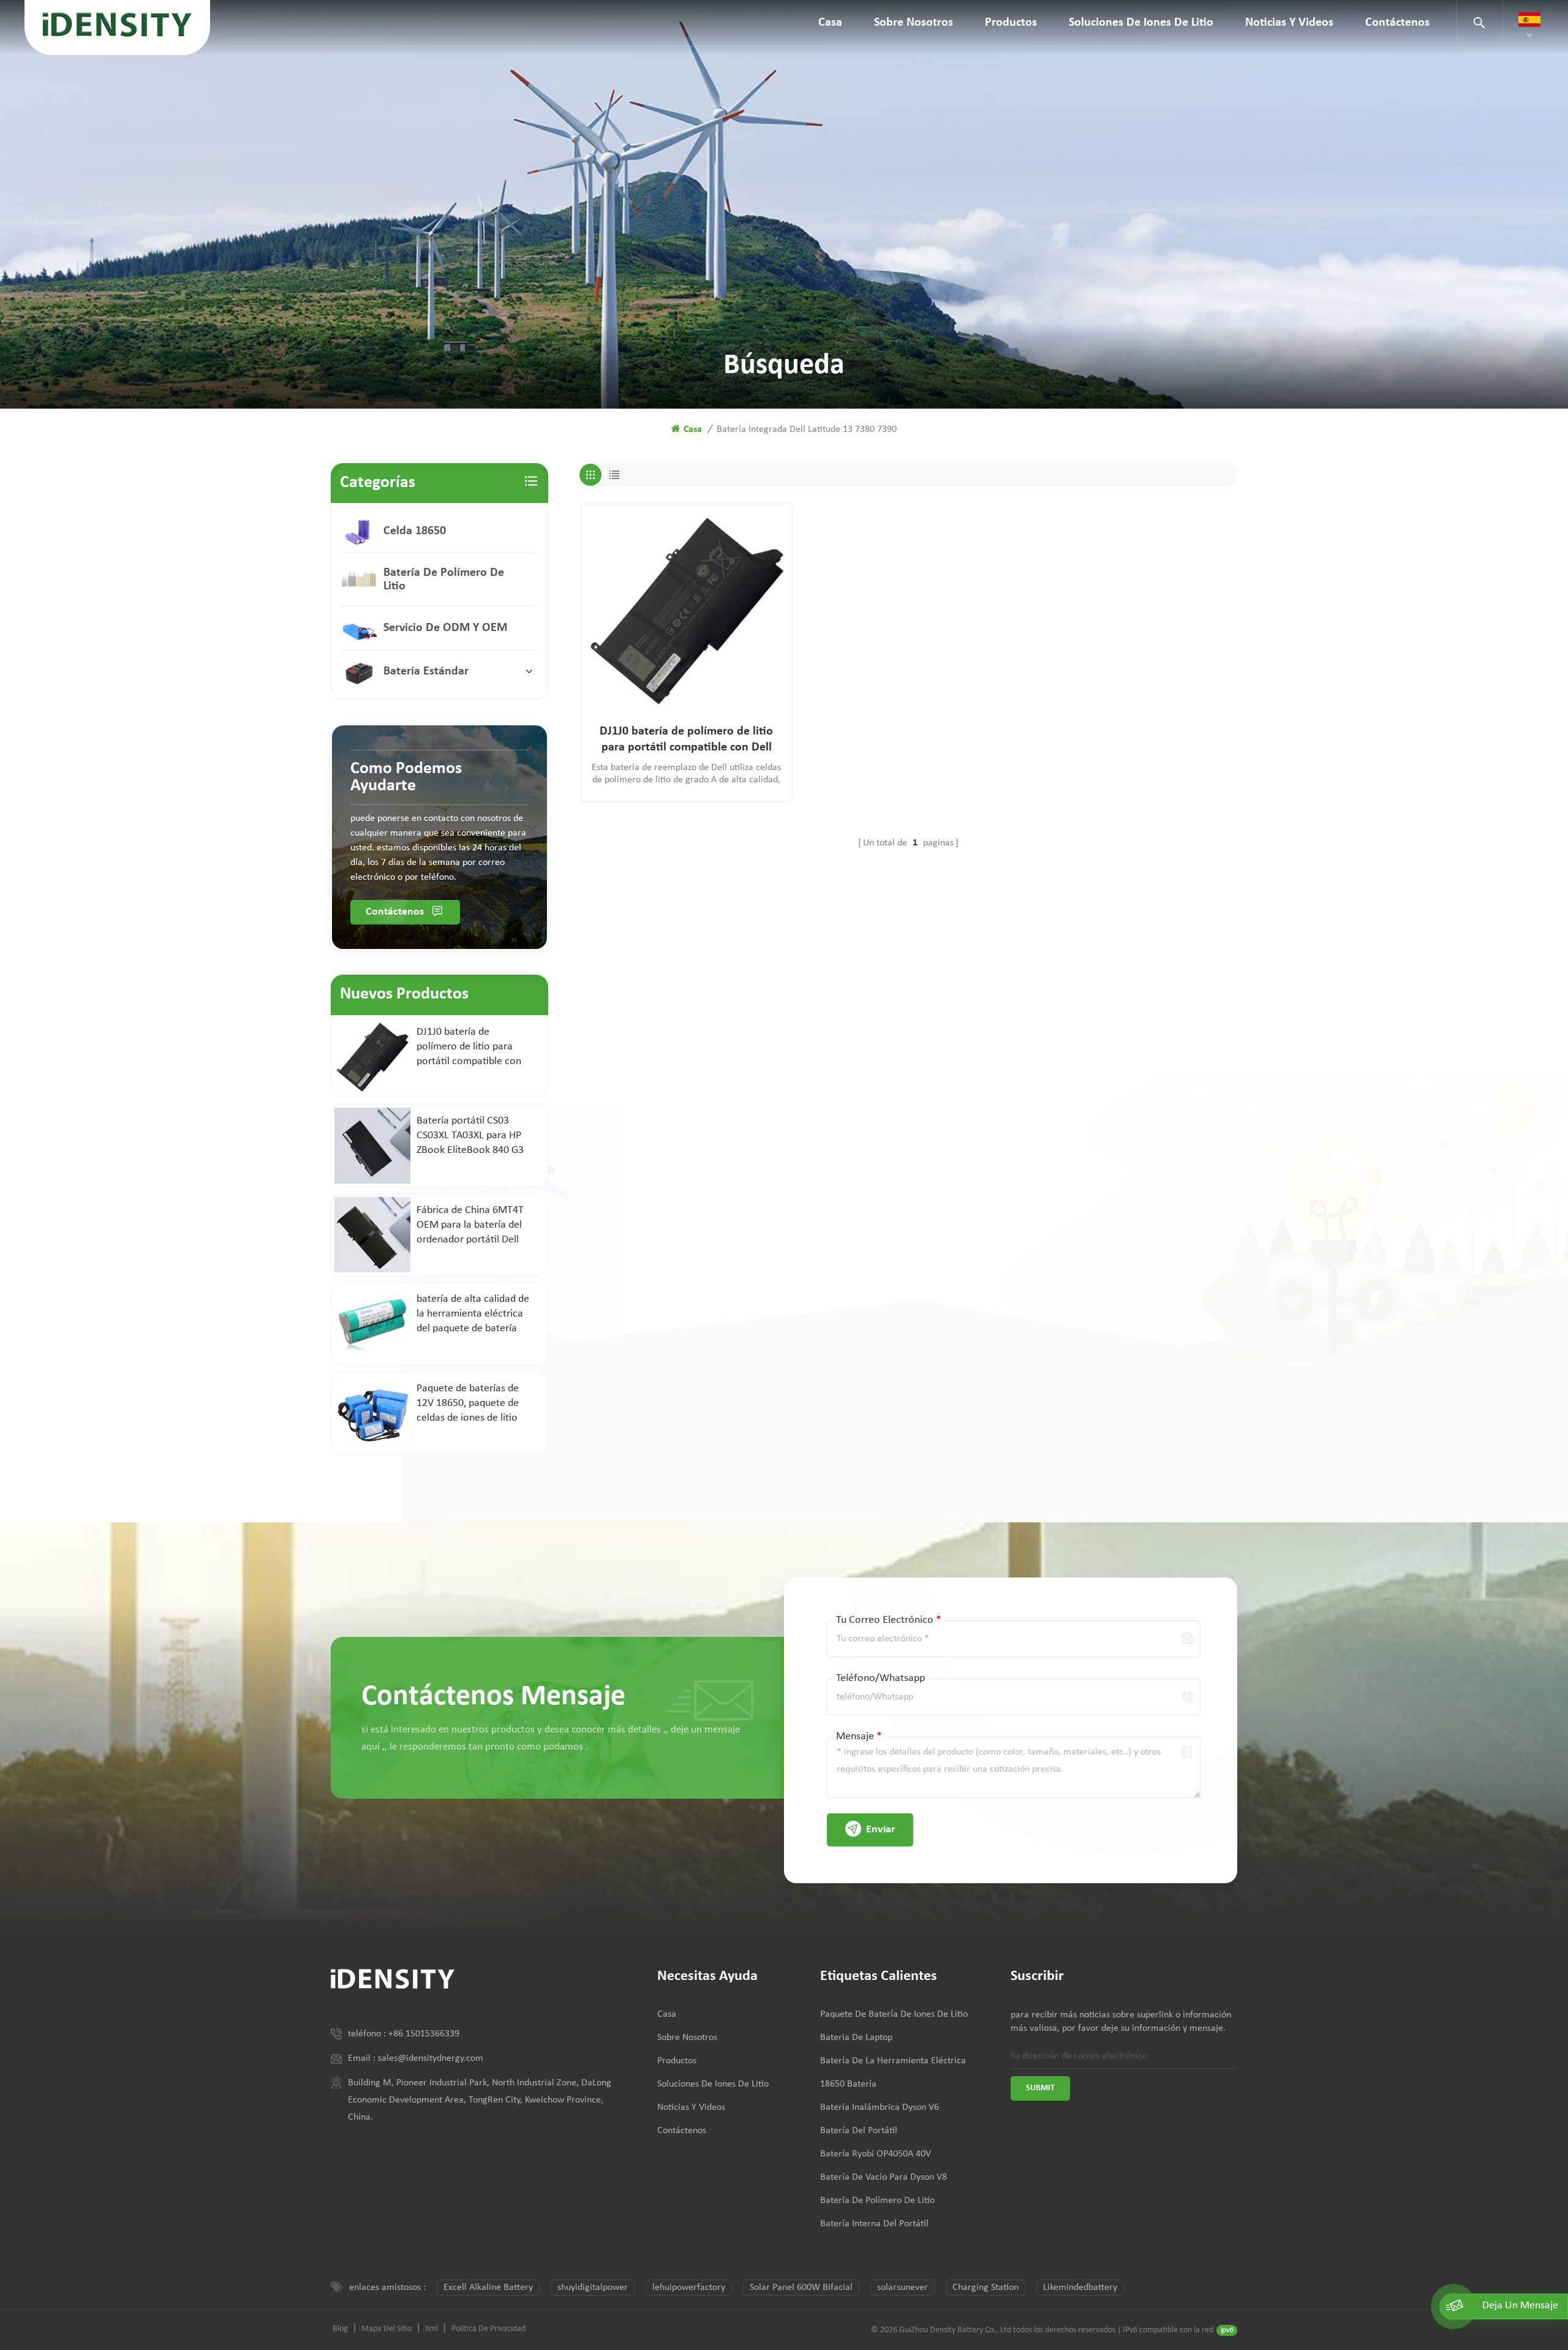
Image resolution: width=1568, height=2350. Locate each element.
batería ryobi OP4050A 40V (876, 2154)
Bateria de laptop (856, 2038)
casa (830, 23)
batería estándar (426, 671)
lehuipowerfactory (689, 2288)
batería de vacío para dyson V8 (884, 2177)
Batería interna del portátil (874, 2224)
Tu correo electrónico (889, 1620)
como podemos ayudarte (406, 777)
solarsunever (903, 2288)
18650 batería (848, 2084)
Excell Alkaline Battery (488, 2288)
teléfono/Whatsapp (880, 1678)
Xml (432, 2329)
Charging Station (986, 2288)
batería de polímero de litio (444, 580)
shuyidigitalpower (593, 2288)
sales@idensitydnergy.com (431, 2058)
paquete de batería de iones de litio (894, 2014)
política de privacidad (488, 2329)
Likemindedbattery (1080, 2288)
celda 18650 (415, 531)
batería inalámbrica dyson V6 (880, 2107)
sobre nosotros (914, 23)
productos (1011, 23)
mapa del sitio (386, 2329)
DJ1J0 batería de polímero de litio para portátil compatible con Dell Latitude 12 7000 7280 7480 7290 (686, 740)
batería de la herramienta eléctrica (893, 2061)
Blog (340, 2329)
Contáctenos (1397, 23)
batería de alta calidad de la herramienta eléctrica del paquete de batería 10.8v (473, 1315)
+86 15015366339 (424, 2034)
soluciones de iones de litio (1141, 23)
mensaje (859, 1736)
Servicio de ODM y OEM (445, 628)
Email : (363, 2058)
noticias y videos (1289, 23)
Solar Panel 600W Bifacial (801, 2288)
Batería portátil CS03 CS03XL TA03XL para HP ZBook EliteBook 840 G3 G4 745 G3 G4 (470, 1136)
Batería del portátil (859, 2131)
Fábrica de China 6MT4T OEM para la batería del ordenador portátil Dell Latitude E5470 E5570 (470, 1226)
